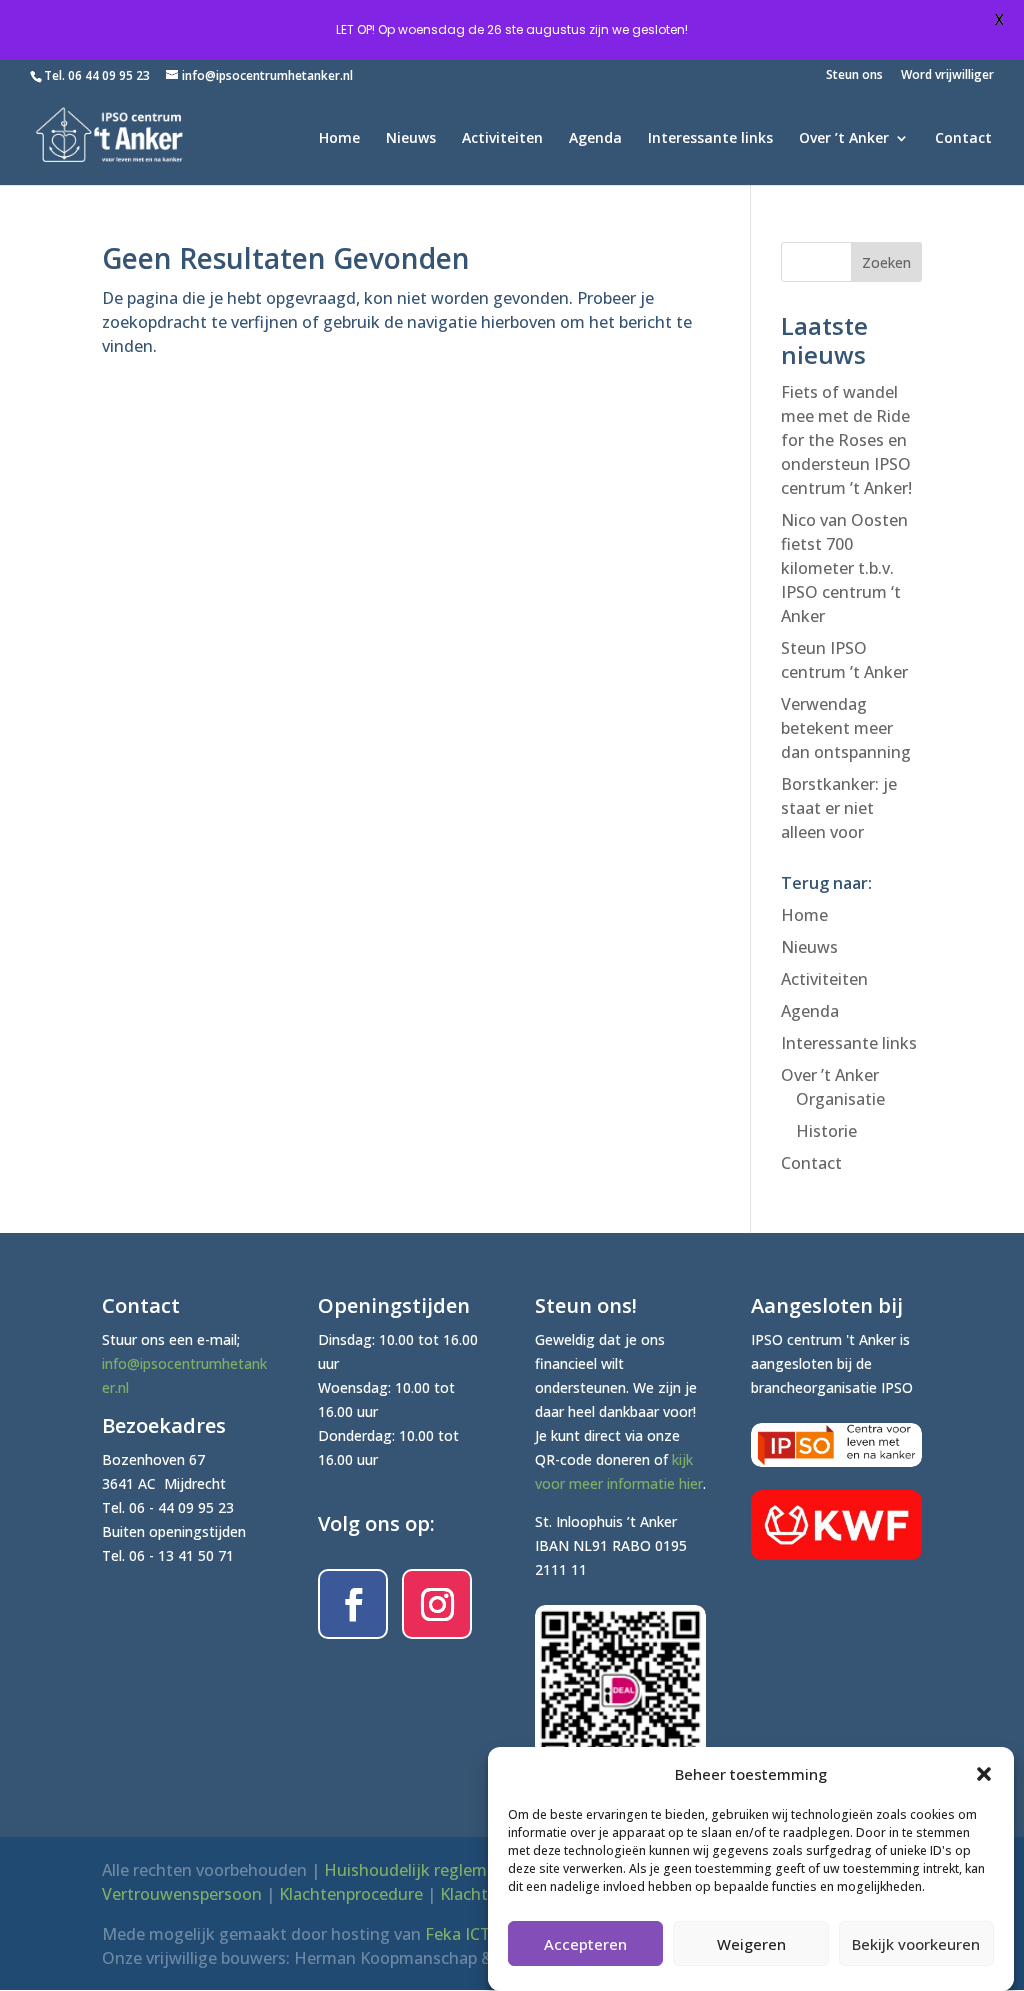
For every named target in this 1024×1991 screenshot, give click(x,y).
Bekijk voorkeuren (916, 1944)
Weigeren (751, 1944)
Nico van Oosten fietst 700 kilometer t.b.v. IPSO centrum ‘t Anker (844, 568)
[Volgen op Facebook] (353, 1604)
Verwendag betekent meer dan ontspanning (846, 728)
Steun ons (854, 76)
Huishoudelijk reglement (418, 1870)
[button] (984, 1774)
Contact (963, 139)
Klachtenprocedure (351, 1894)
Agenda (595, 139)
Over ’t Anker (844, 139)
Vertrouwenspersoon (182, 1894)
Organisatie (840, 1099)
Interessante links (710, 139)
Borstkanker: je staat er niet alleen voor (839, 808)
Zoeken (886, 262)
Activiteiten (502, 139)
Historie (826, 1131)
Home (339, 139)
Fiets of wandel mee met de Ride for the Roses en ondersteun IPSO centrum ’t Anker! (846, 440)
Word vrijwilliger (947, 76)
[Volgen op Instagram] (437, 1604)
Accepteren (585, 1944)
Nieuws (411, 139)
